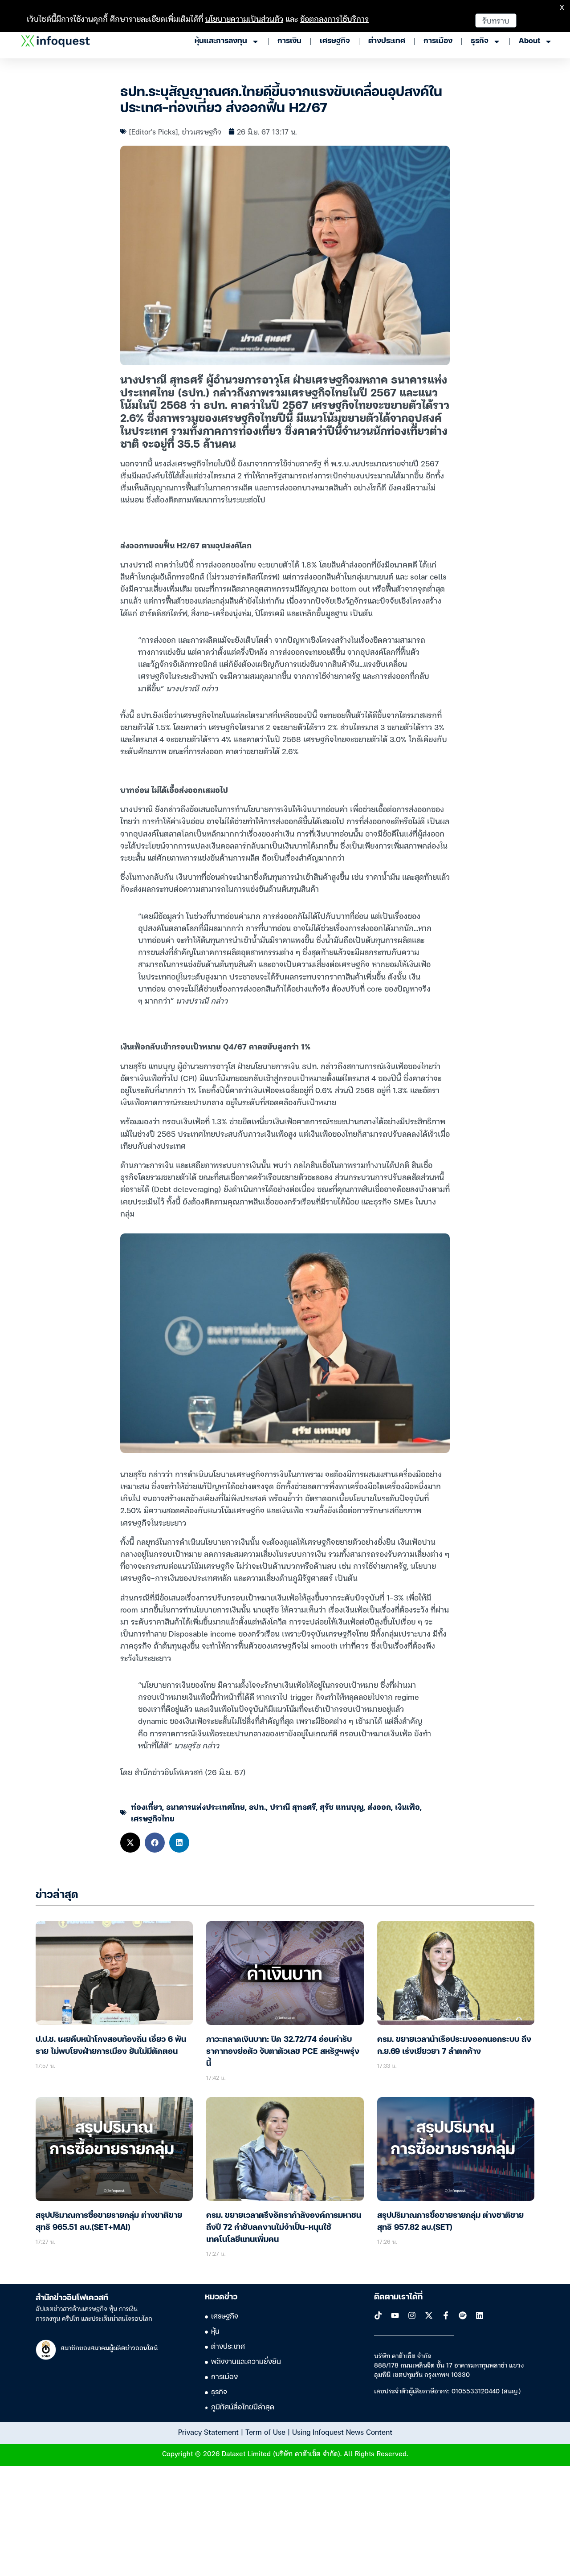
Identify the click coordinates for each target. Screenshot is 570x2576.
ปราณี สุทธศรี (293, 1806)
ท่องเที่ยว (147, 1806)
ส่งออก (379, 1806)
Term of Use (265, 2432)
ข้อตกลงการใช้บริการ (334, 18)
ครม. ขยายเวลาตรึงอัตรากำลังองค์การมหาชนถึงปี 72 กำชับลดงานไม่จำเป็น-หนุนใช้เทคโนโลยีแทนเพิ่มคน (284, 2228)
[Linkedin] (480, 2315)
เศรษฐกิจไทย (153, 1818)
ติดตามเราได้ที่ (398, 2297)
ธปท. (257, 1806)
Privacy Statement (208, 2432)
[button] (130, 1843)
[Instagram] (412, 2315)
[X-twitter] (429, 2315)
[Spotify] (463, 2315)
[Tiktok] (378, 2315)
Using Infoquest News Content (342, 2432)
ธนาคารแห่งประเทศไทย (206, 1806)
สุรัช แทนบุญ (342, 1806)
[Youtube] (395, 2315)
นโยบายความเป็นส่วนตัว (244, 18)
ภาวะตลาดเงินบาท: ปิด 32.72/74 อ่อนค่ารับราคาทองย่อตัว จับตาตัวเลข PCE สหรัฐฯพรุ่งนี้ (283, 2052)
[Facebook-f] (446, 2315)
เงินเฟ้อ (407, 1806)
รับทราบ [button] (496, 20)
